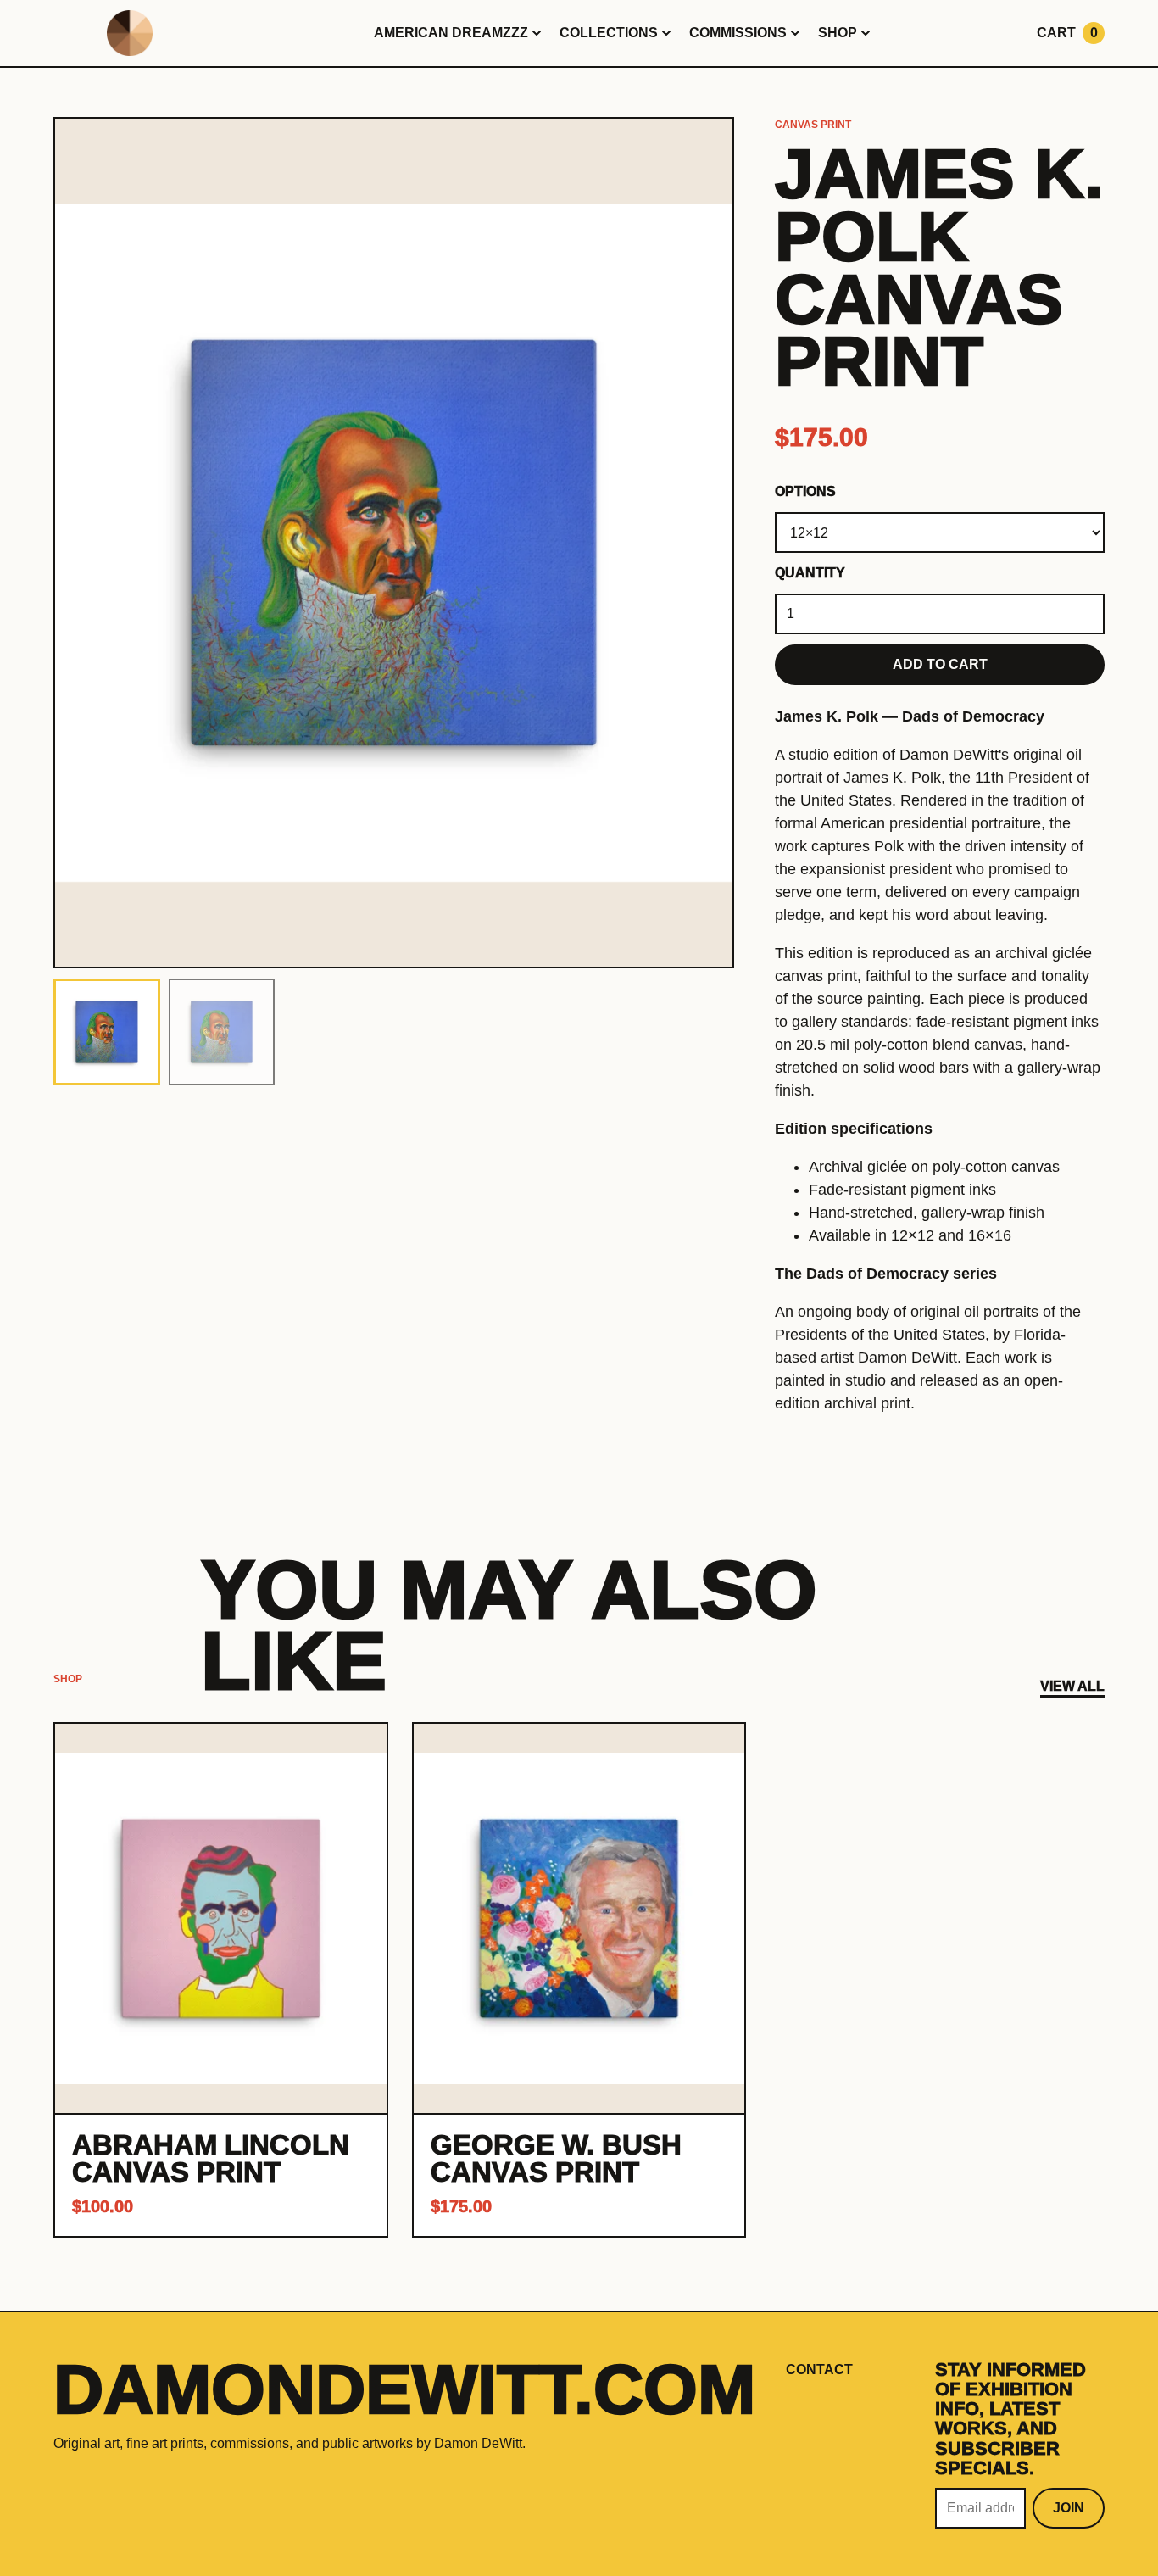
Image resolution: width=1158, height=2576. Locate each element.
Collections (609, 33)
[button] (394, 543)
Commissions (738, 33)
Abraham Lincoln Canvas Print (211, 2158)
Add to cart (940, 664)
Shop (838, 33)
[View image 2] (222, 1032)
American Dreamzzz (451, 33)
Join (1069, 2508)
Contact (819, 2370)
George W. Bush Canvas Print (556, 2158)
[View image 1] (107, 1032)
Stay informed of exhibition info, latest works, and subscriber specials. (1010, 2419)
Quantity (810, 573)
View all (1072, 1686)
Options (805, 491)
